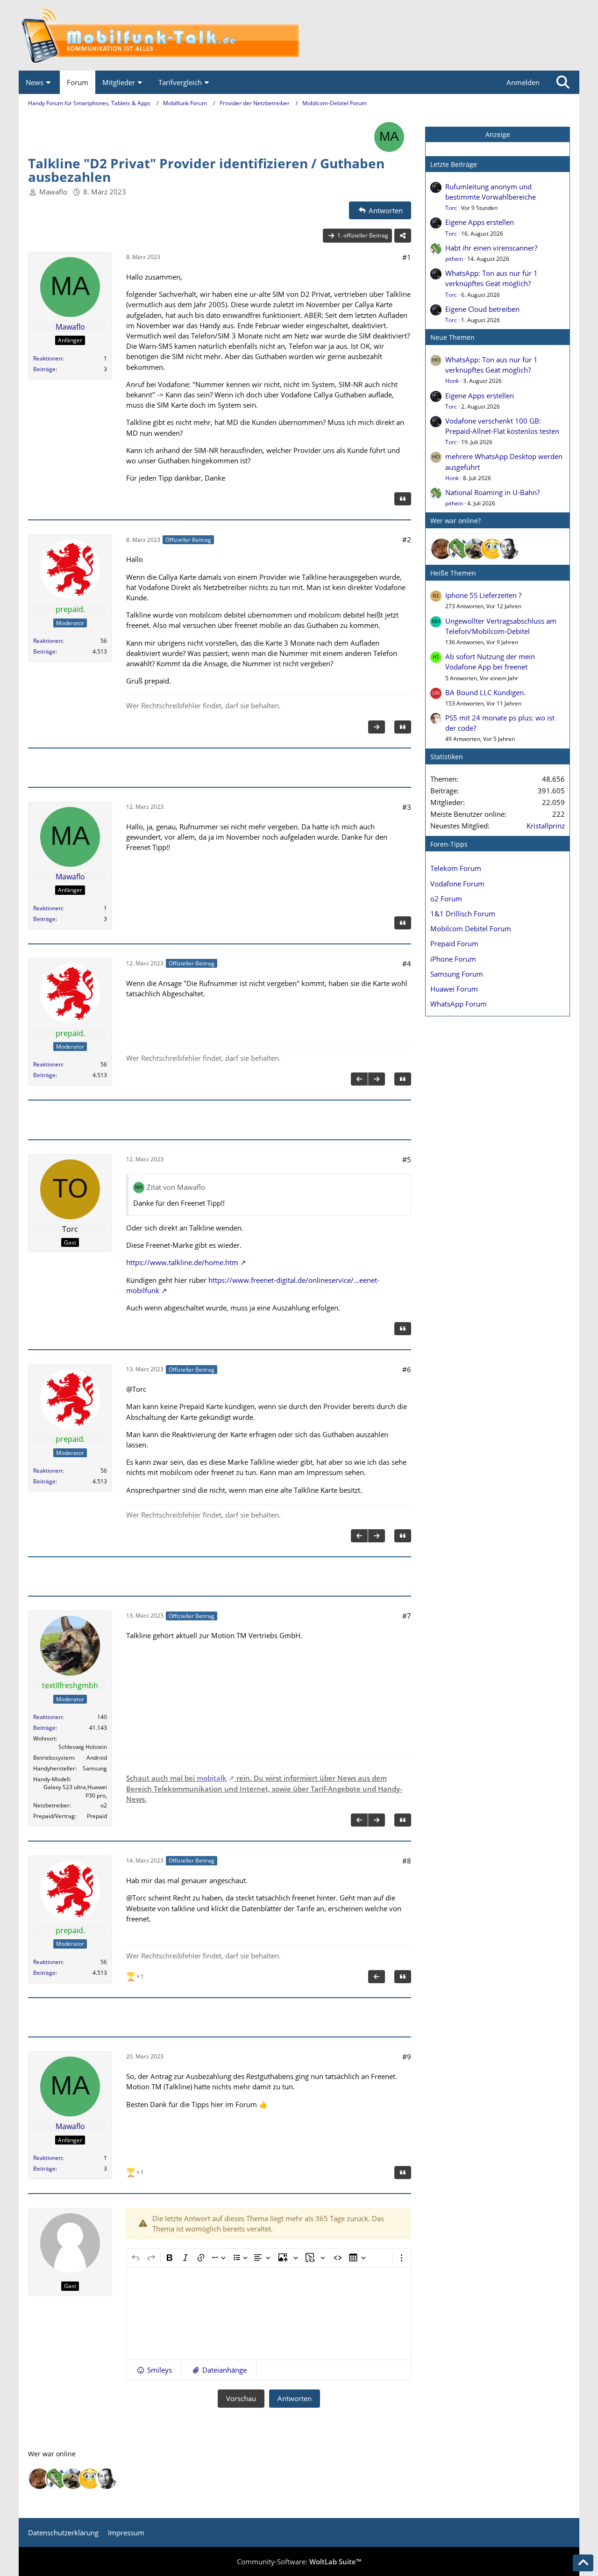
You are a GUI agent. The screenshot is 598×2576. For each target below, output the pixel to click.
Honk (452, 381)
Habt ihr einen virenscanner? (491, 248)
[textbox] (269, 2313)
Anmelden (523, 82)
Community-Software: (299, 2562)
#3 (407, 807)
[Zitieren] (403, 499)
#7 (407, 1616)
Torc (451, 208)
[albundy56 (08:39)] (509, 549)
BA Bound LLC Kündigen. (485, 692)
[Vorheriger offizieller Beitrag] (359, 1079)
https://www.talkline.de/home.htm (182, 1262)
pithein (454, 259)
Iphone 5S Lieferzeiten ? (483, 595)
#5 (407, 1159)
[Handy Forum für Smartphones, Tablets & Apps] (299, 35)
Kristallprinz (546, 826)
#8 (407, 1861)
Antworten (295, 2398)
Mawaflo (53, 192)
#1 (407, 257)
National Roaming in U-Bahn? (492, 492)
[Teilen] (403, 236)
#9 (407, 2057)
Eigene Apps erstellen (480, 222)
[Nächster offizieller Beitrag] (377, 727)
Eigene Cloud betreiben (482, 309)
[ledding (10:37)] (492, 549)
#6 (407, 1369)
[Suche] (563, 82)
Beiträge (44, 369)
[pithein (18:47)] (458, 549)
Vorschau (241, 2398)
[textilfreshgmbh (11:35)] (475, 549)
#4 (407, 964)
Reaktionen (48, 358)
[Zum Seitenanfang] (583, 2563)
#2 (407, 540)
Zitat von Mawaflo (176, 1187)
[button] (154, 2370)
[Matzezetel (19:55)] (441, 549)
